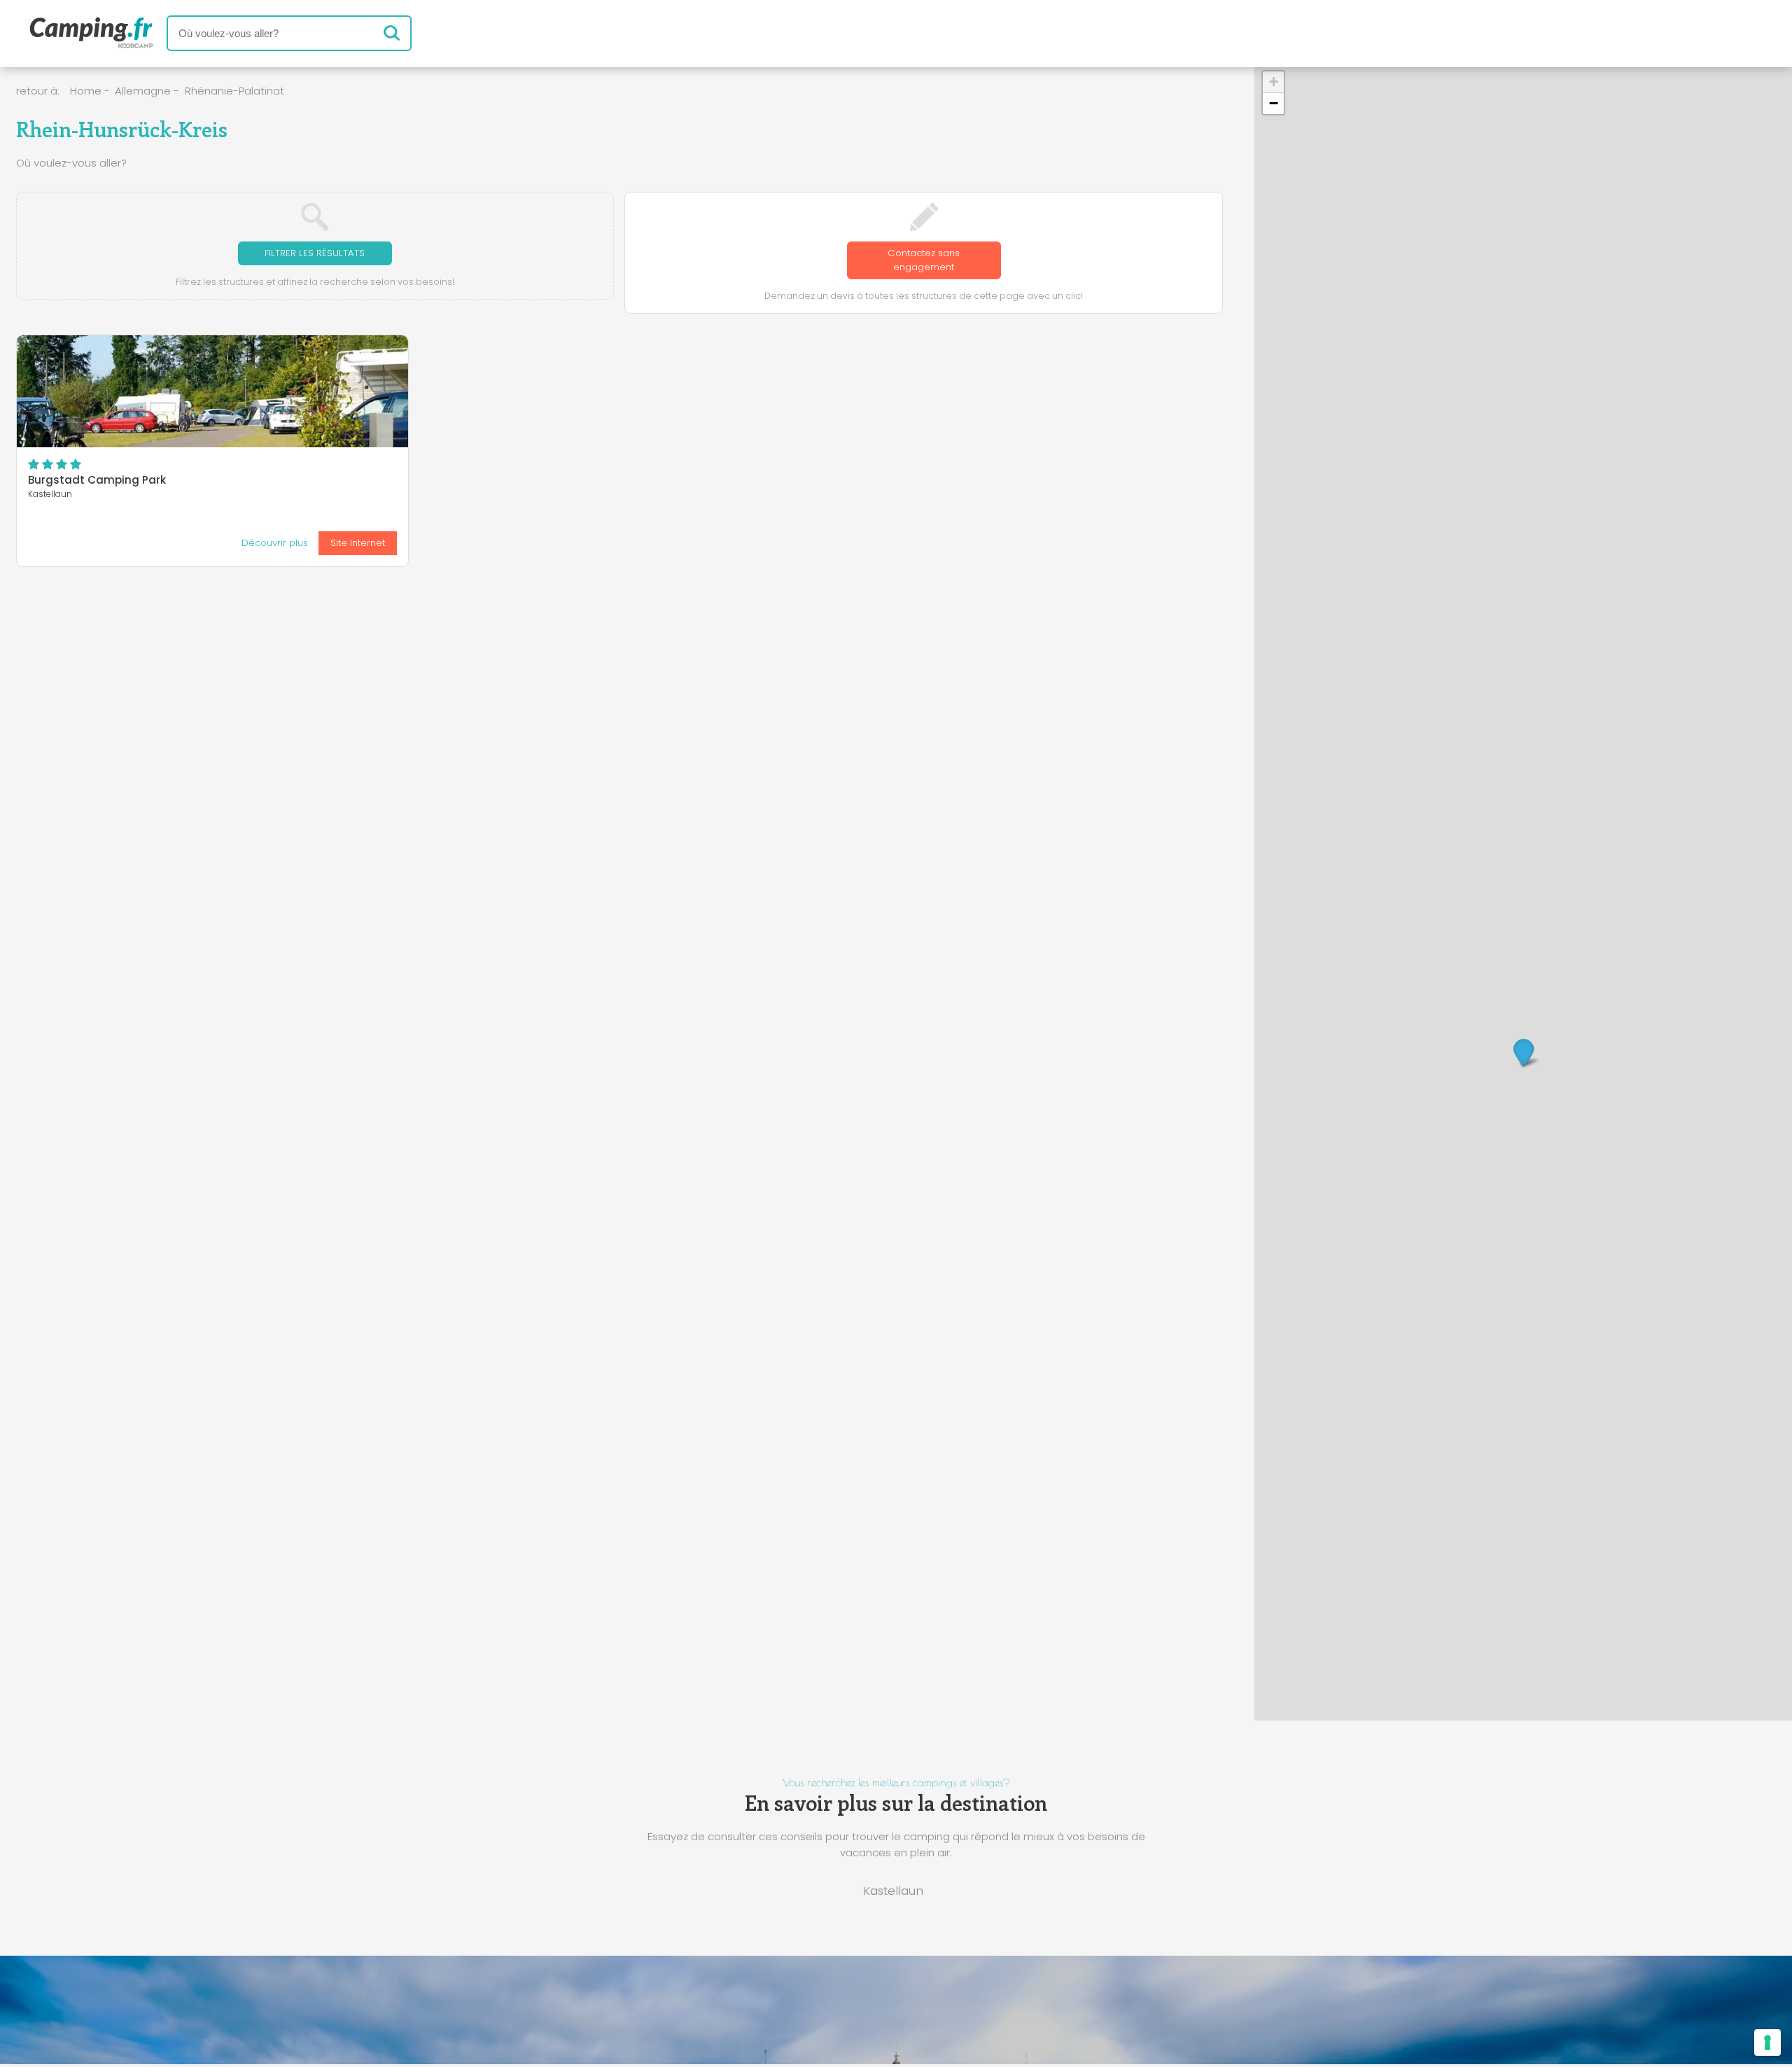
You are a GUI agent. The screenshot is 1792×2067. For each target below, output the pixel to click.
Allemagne (143, 91)
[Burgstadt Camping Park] (213, 391)
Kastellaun (893, 1891)
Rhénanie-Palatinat (234, 91)
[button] (1524, 1052)
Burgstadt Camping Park (97, 480)
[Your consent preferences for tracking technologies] (1767, 2043)
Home (86, 91)
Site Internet (358, 543)
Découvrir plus (275, 543)
